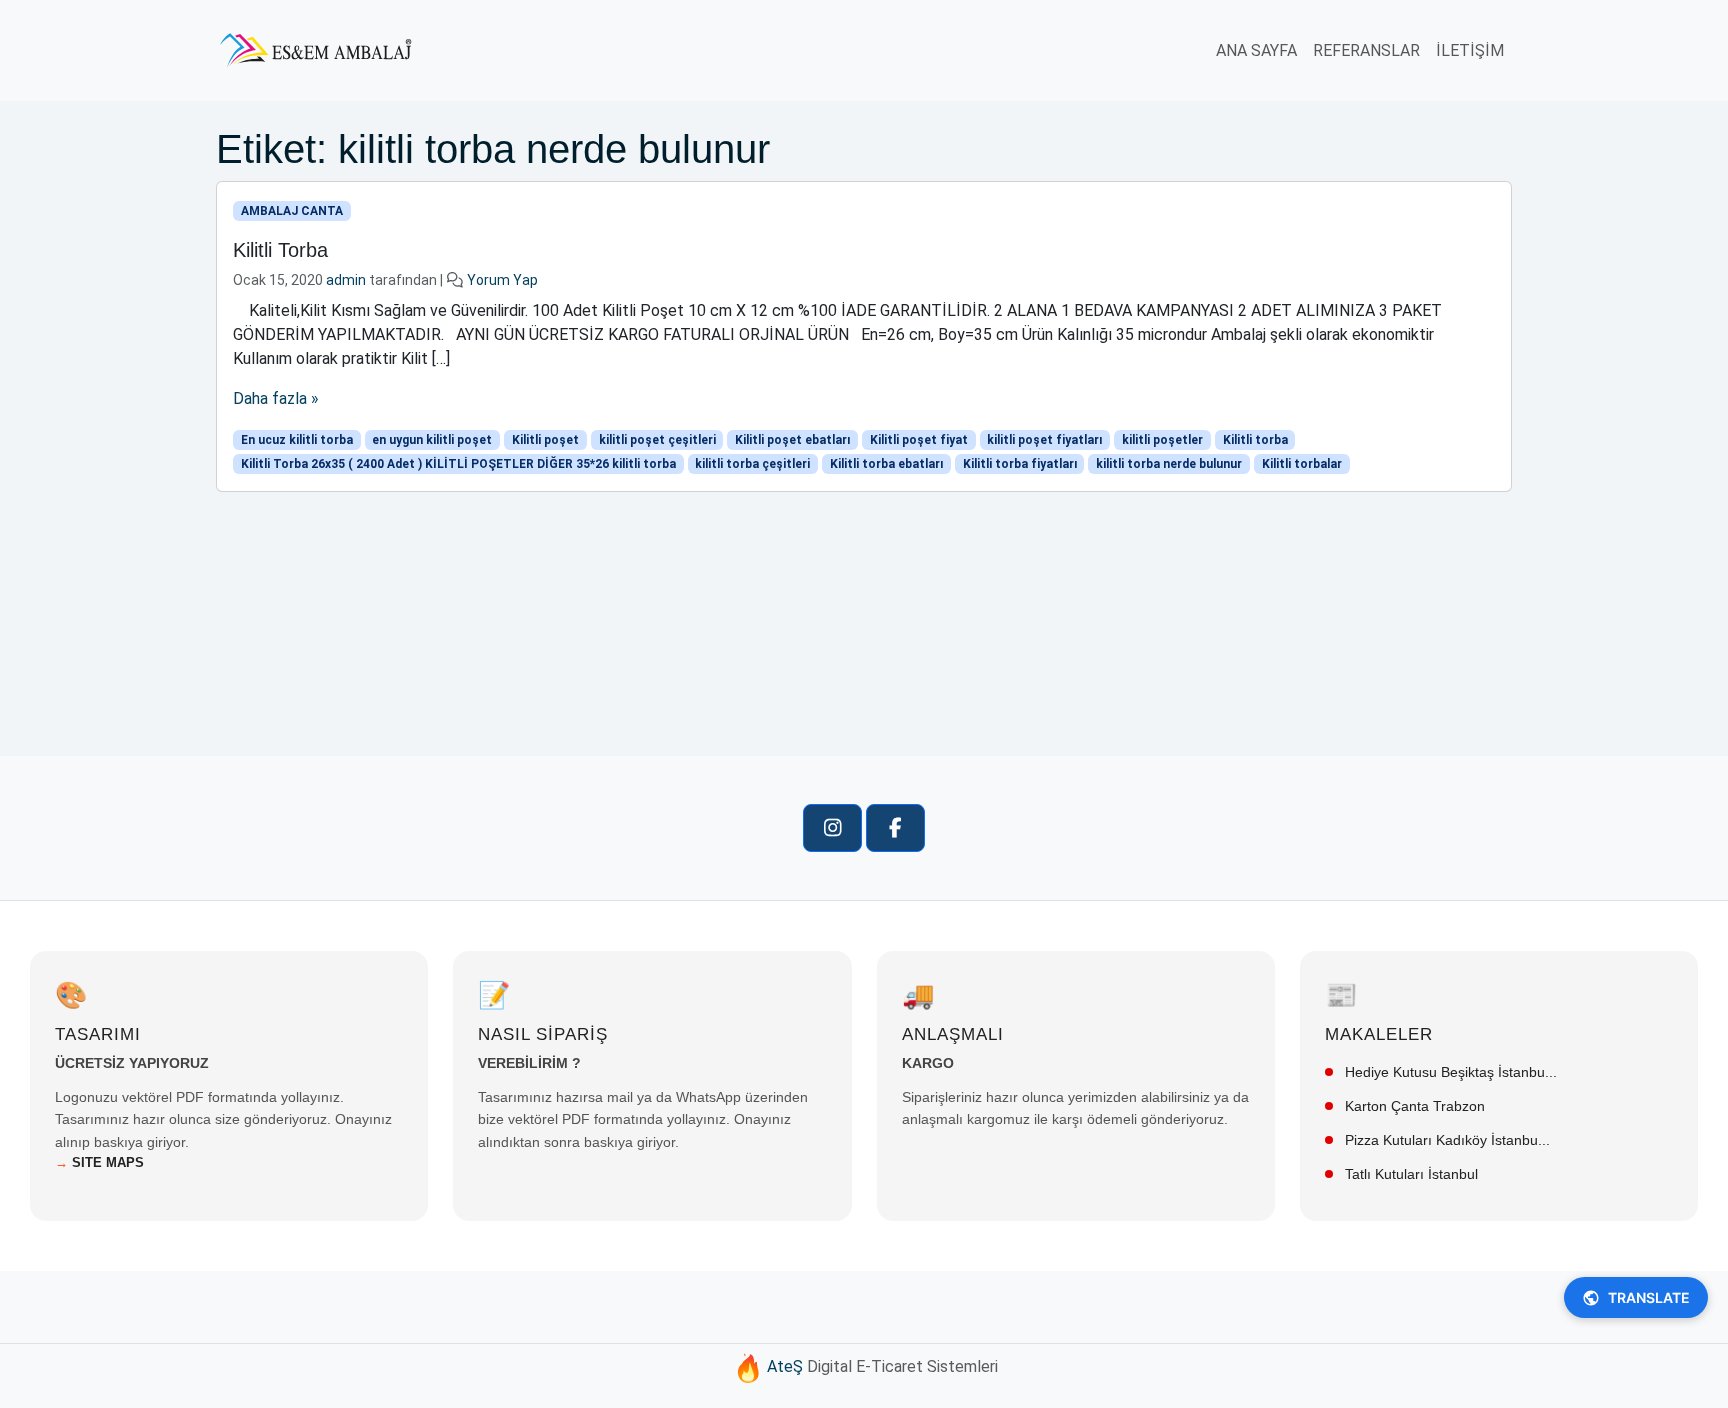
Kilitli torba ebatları (886, 464)
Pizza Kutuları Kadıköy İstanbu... (1445, 1140)
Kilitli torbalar (1302, 464)
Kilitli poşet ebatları (792, 440)
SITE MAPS (99, 1162)
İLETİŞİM (1470, 50)
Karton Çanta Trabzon (1413, 1106)
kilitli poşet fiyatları (1044, 440)
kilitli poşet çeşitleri (657, 440)
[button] (832, 828)
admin (346, 280)
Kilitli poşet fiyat (919, 440)
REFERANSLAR (1366, 50)
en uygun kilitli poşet (432, 440)
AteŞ (785, 1366)
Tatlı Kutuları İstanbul (1409, 1174)
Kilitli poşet (545, 440)
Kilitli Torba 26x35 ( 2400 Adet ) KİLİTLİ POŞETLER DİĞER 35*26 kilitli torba (458, 464)
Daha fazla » (276, 398)
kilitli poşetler (1162, 440)
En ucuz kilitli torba (297, 440)
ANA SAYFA (1256, 50)
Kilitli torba (1255, 440)
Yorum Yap (502, 280)
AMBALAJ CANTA (292, 211)
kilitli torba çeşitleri (752, 464)
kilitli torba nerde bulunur (1169, 464)
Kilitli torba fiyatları (1020, 464)
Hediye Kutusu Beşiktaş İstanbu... (1449, 1072)
